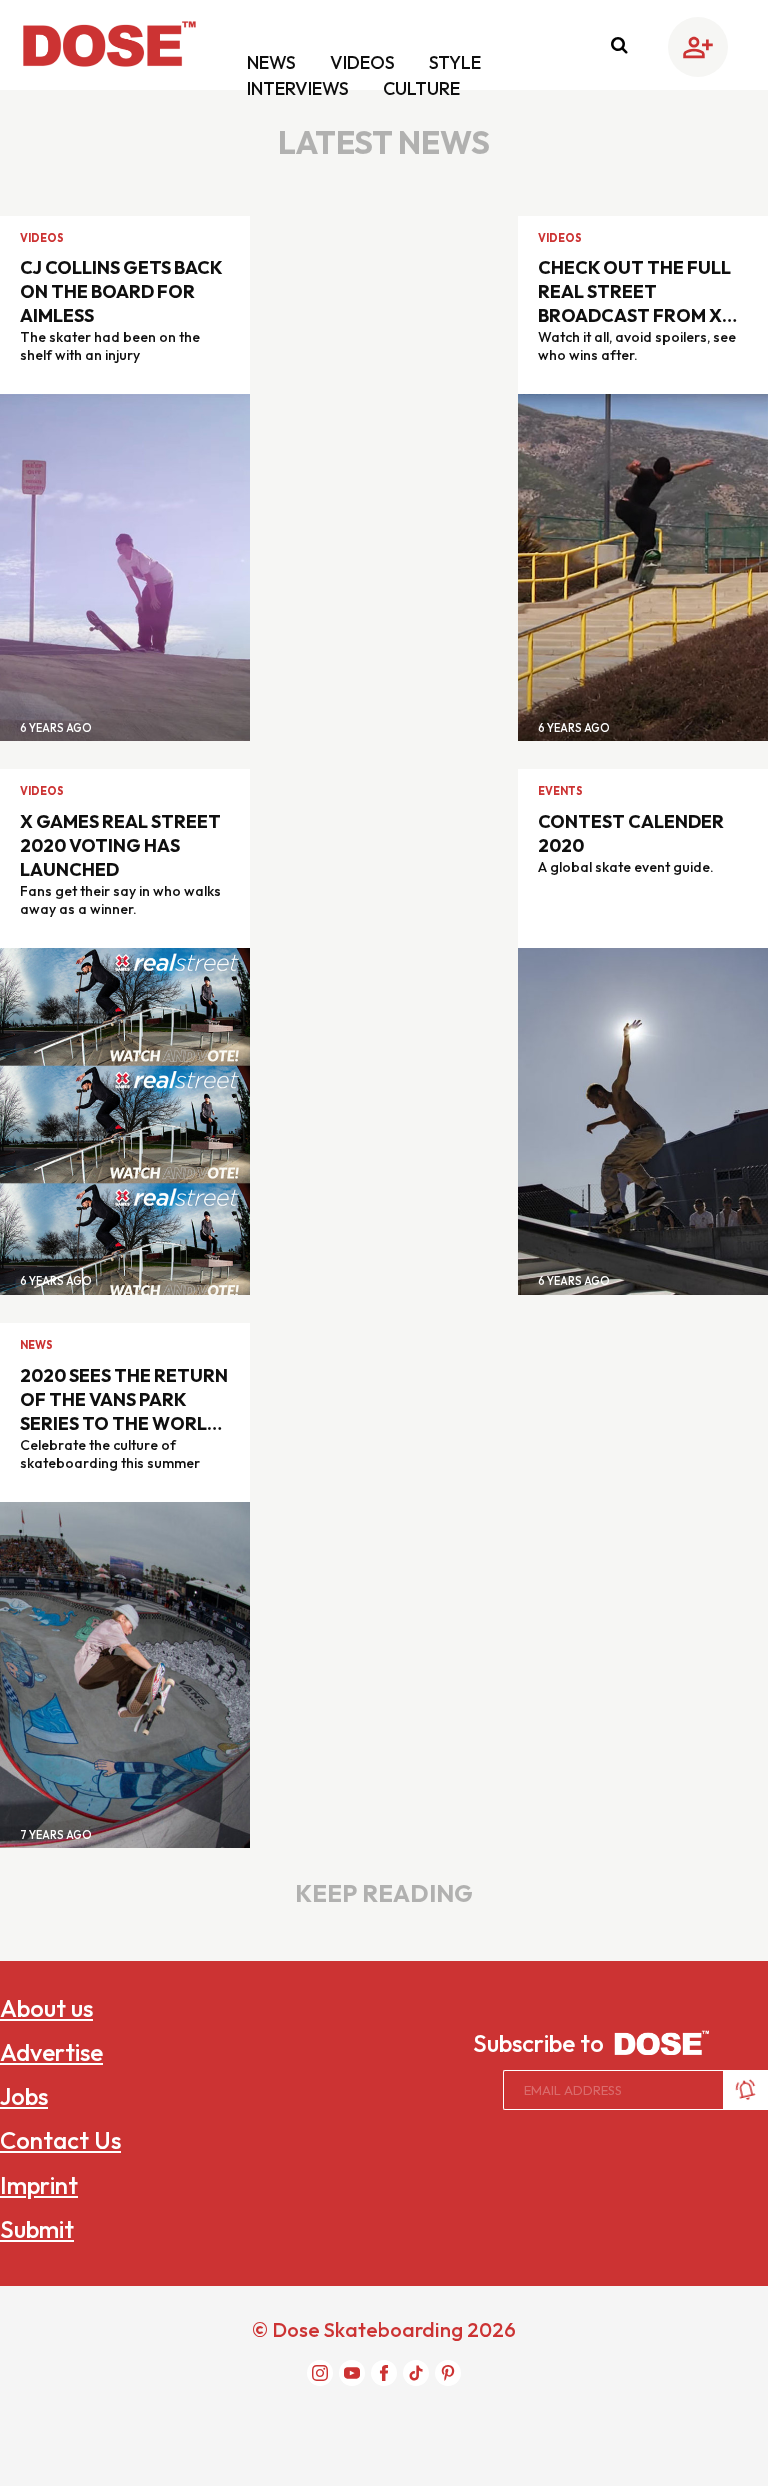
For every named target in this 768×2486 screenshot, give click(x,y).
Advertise (51, 2052)
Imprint (39, 2185)
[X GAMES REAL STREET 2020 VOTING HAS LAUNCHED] (125, 1119)
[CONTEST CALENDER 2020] (643, 1119)
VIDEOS (364, 62)
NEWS (273, 62)
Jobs (24, 2096)
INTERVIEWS (300, 88)
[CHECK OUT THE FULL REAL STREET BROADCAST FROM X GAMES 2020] (643, 566)
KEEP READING (384, 1893)
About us (46, 2008)
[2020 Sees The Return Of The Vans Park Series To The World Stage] (125, 1673)
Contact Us (60, 2140)
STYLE (455, 62)
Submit (37, 2229)
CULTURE (421, 88)
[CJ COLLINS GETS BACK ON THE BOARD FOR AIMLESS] (125, 566)
